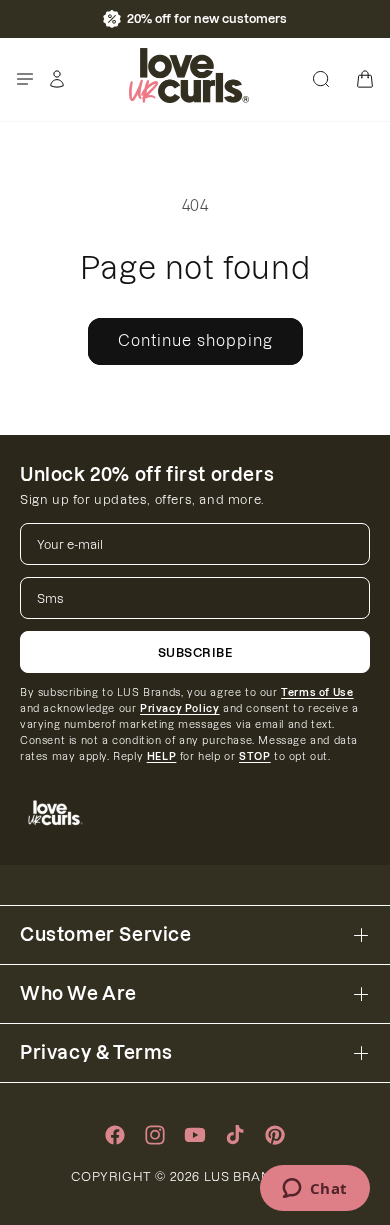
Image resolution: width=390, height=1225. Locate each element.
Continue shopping (195, 340)
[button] (25, 79)
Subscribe (195, 652)
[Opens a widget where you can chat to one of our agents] (314, 1190)
